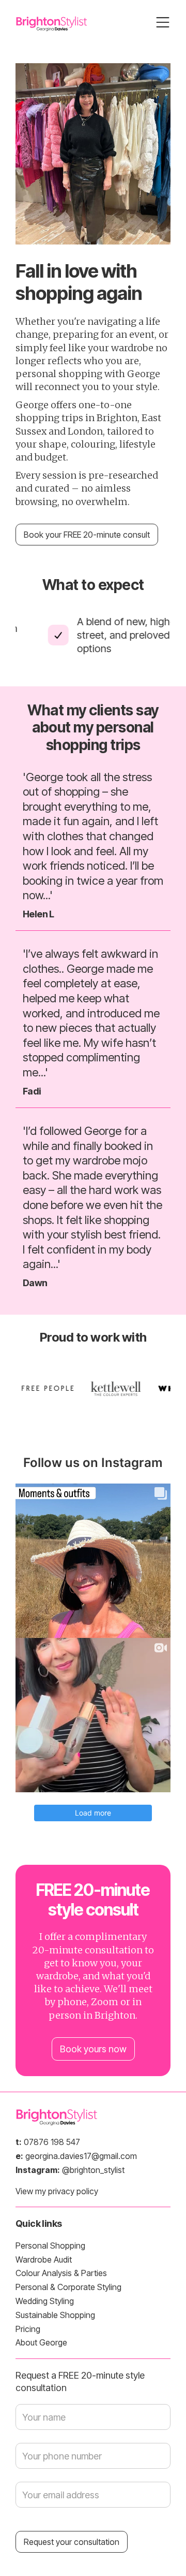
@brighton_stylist (70, 2170)
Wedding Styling (45, 2301)
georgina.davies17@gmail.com (76, 2156)
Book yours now (93, 2049)
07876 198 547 (48, 2142)
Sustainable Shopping (55, 2315)
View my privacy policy (57, 2191)
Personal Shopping (50, 2246)
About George (41, 2342)
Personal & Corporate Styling (68, 2287)
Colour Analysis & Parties (61, 2273)
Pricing (28, 2329)
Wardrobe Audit (44, 2260)
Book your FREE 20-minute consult (87, 535)
